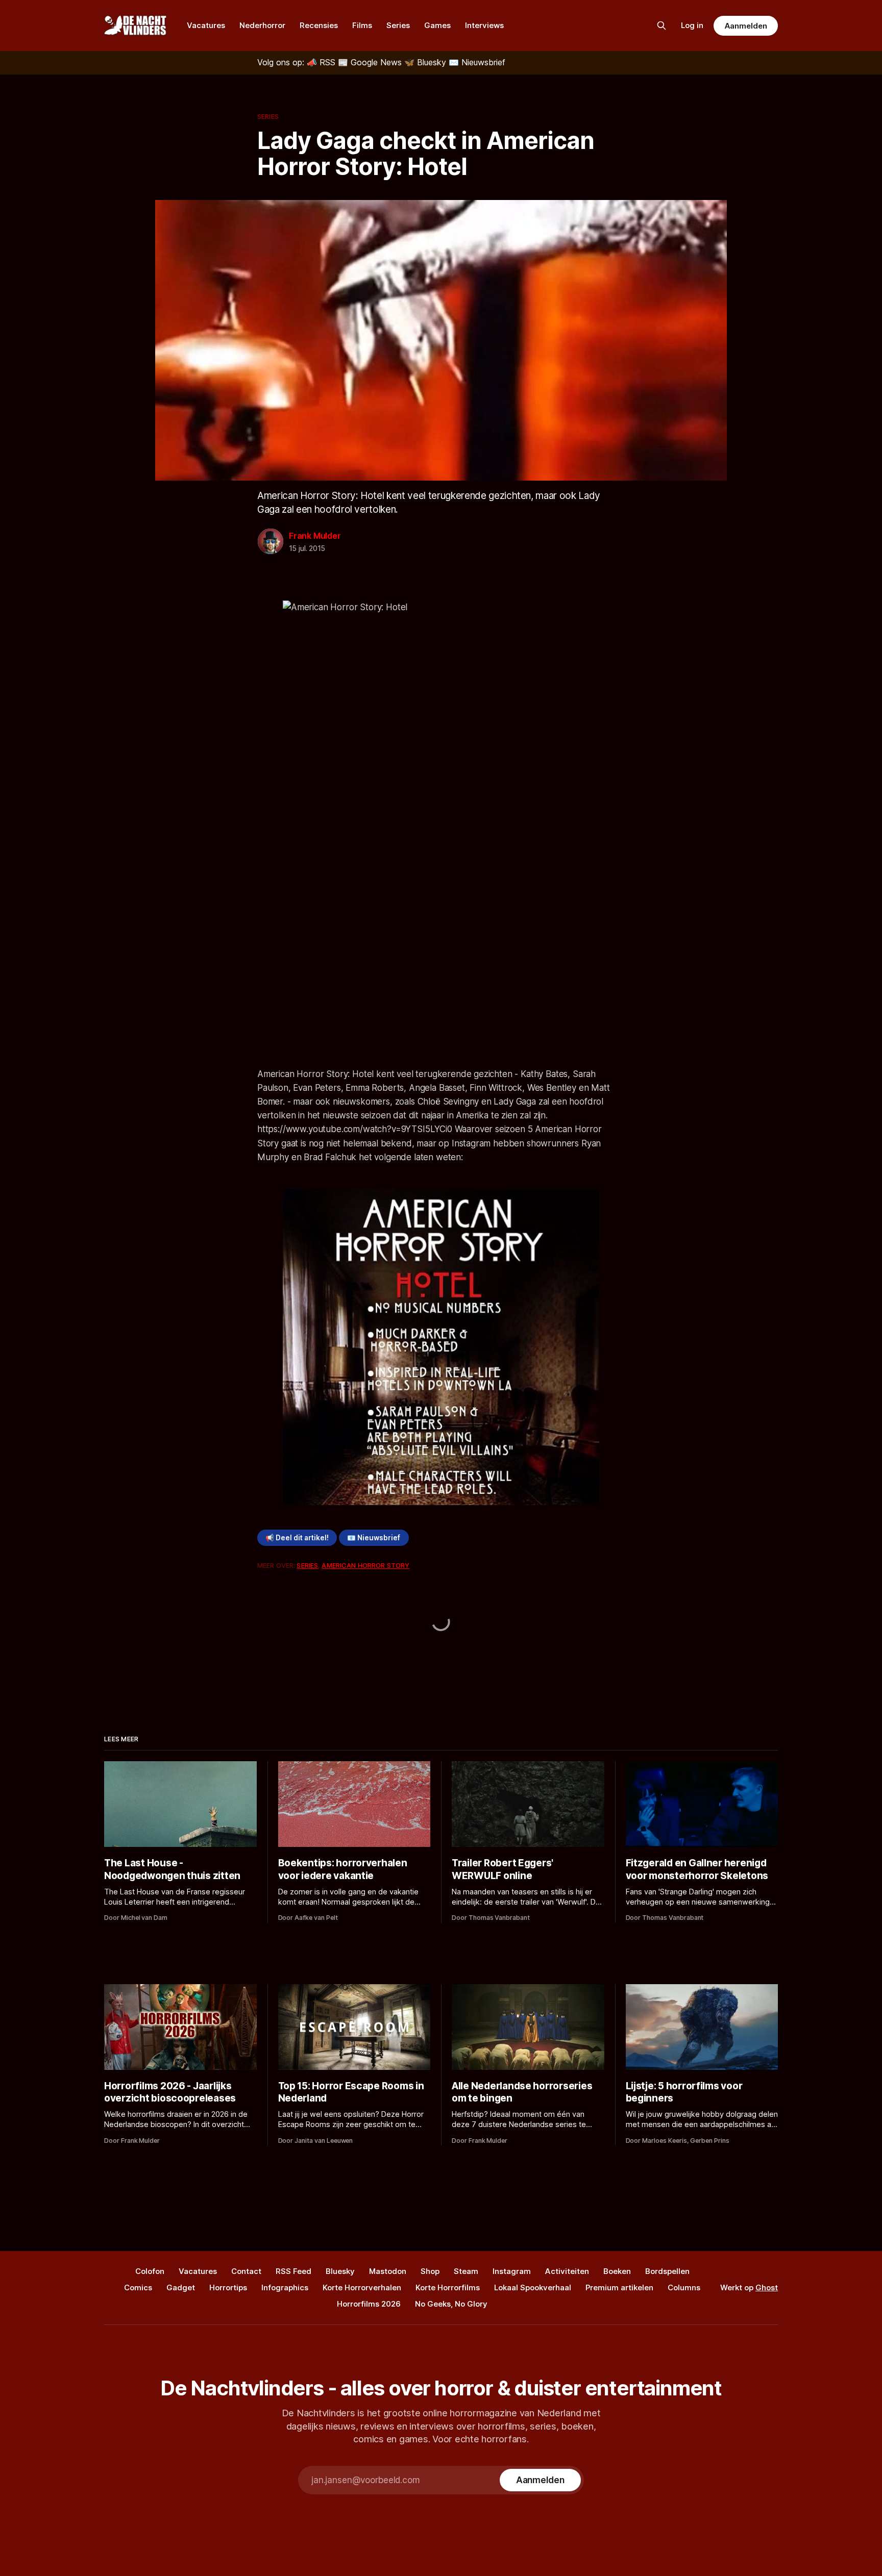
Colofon (150, 2271)
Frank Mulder (315, 536)
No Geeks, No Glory (451, 2304)
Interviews (484, 25)
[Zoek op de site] (661, 26)
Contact (246, 2271)
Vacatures (206, 25)
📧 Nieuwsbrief (374, 1538)
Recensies (319, 25)
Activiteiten (567, 2271)
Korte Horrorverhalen (362, 2287)
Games (437, 25)
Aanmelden (746, 26)
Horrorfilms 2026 (369, 2304)
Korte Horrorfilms (448, 2287)
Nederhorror (262, 25)
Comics (138, 2287)
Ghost (767, 2287)
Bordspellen (667, 2271)
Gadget (181, 2287)
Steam (466, 2271)
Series (398, 25)
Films (362, 25)
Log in (692, 25)
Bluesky (340, 2271)
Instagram (512, 2271)
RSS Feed (293, 2271)
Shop (430, 2271)
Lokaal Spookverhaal (533, 2287)
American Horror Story (365, 1565)
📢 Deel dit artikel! (297, 1538)
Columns (684, 2287)
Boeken (617, 2271)
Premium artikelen (619, 2287)
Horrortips (228, 2287)
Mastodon (388, 2271)
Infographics (285, 2287)
